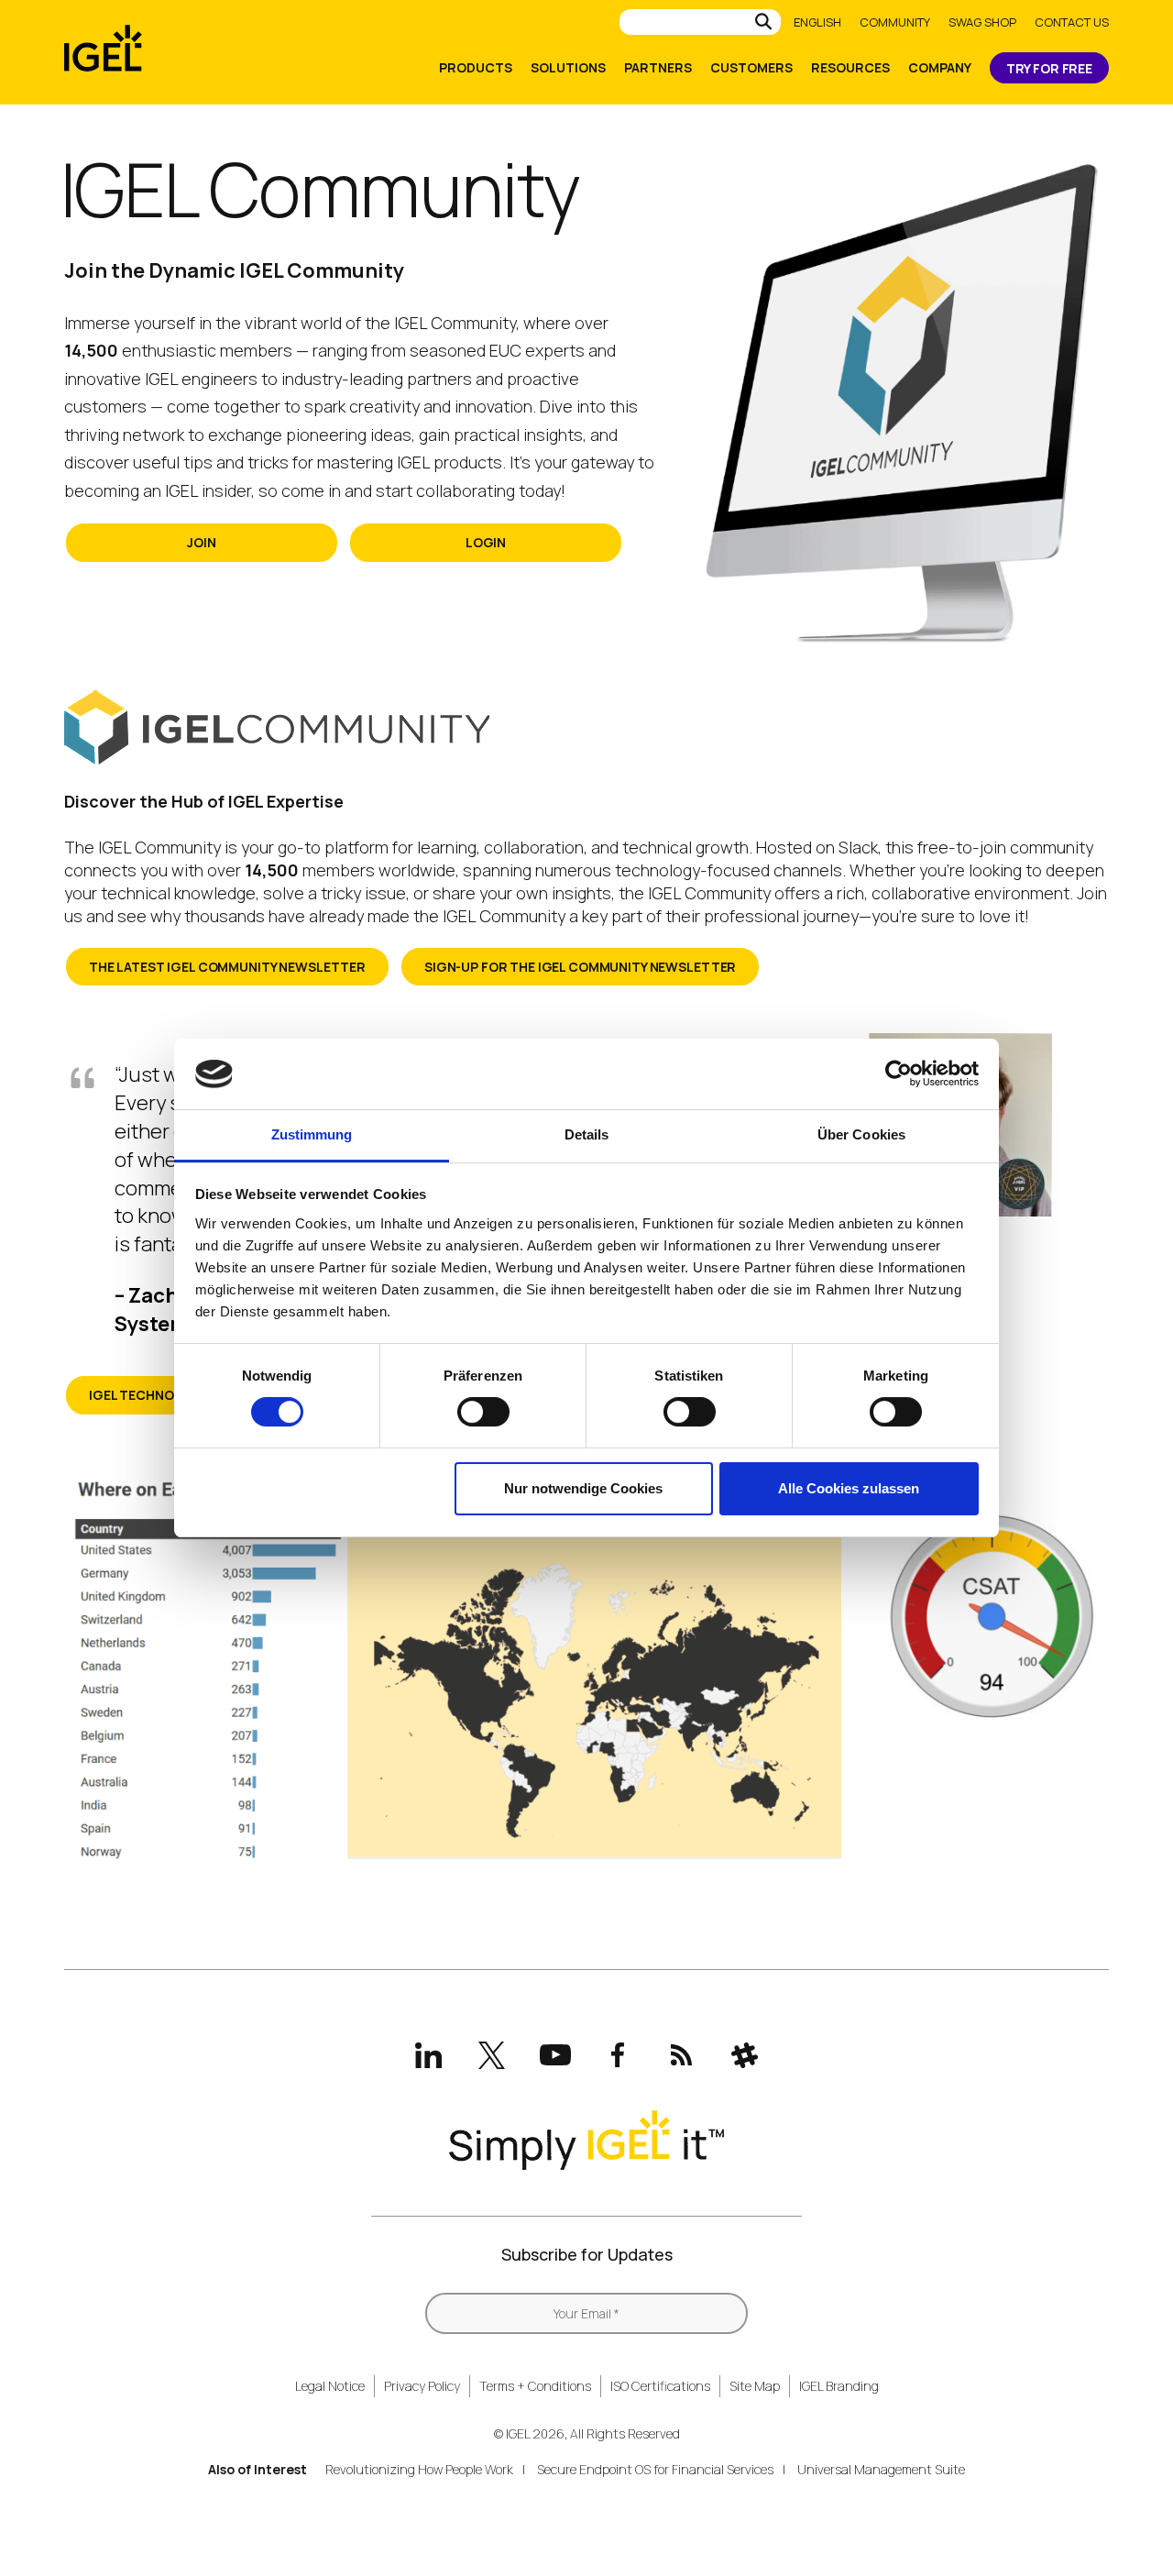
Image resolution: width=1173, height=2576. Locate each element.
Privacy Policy (422, 2386)
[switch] (483, 1412)
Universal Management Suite (881, 2469)
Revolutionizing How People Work (419, 2469)
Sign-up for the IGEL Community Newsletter (580, 967)
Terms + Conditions (535, 2386)
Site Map (755, 2386)
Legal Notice (330, 2386)
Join (201, 542)
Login (486, 542)
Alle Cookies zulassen (849, 1488)
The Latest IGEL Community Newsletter (227, 967)
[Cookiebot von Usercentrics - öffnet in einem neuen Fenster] (899, 1073)
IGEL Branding (839, 2386)
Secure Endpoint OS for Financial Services (655, 2469)
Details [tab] (587, 1134)
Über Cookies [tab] (861, 1134)
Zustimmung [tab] (312, 1134)
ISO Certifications (660, 2386)
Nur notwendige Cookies (583, 1488)
